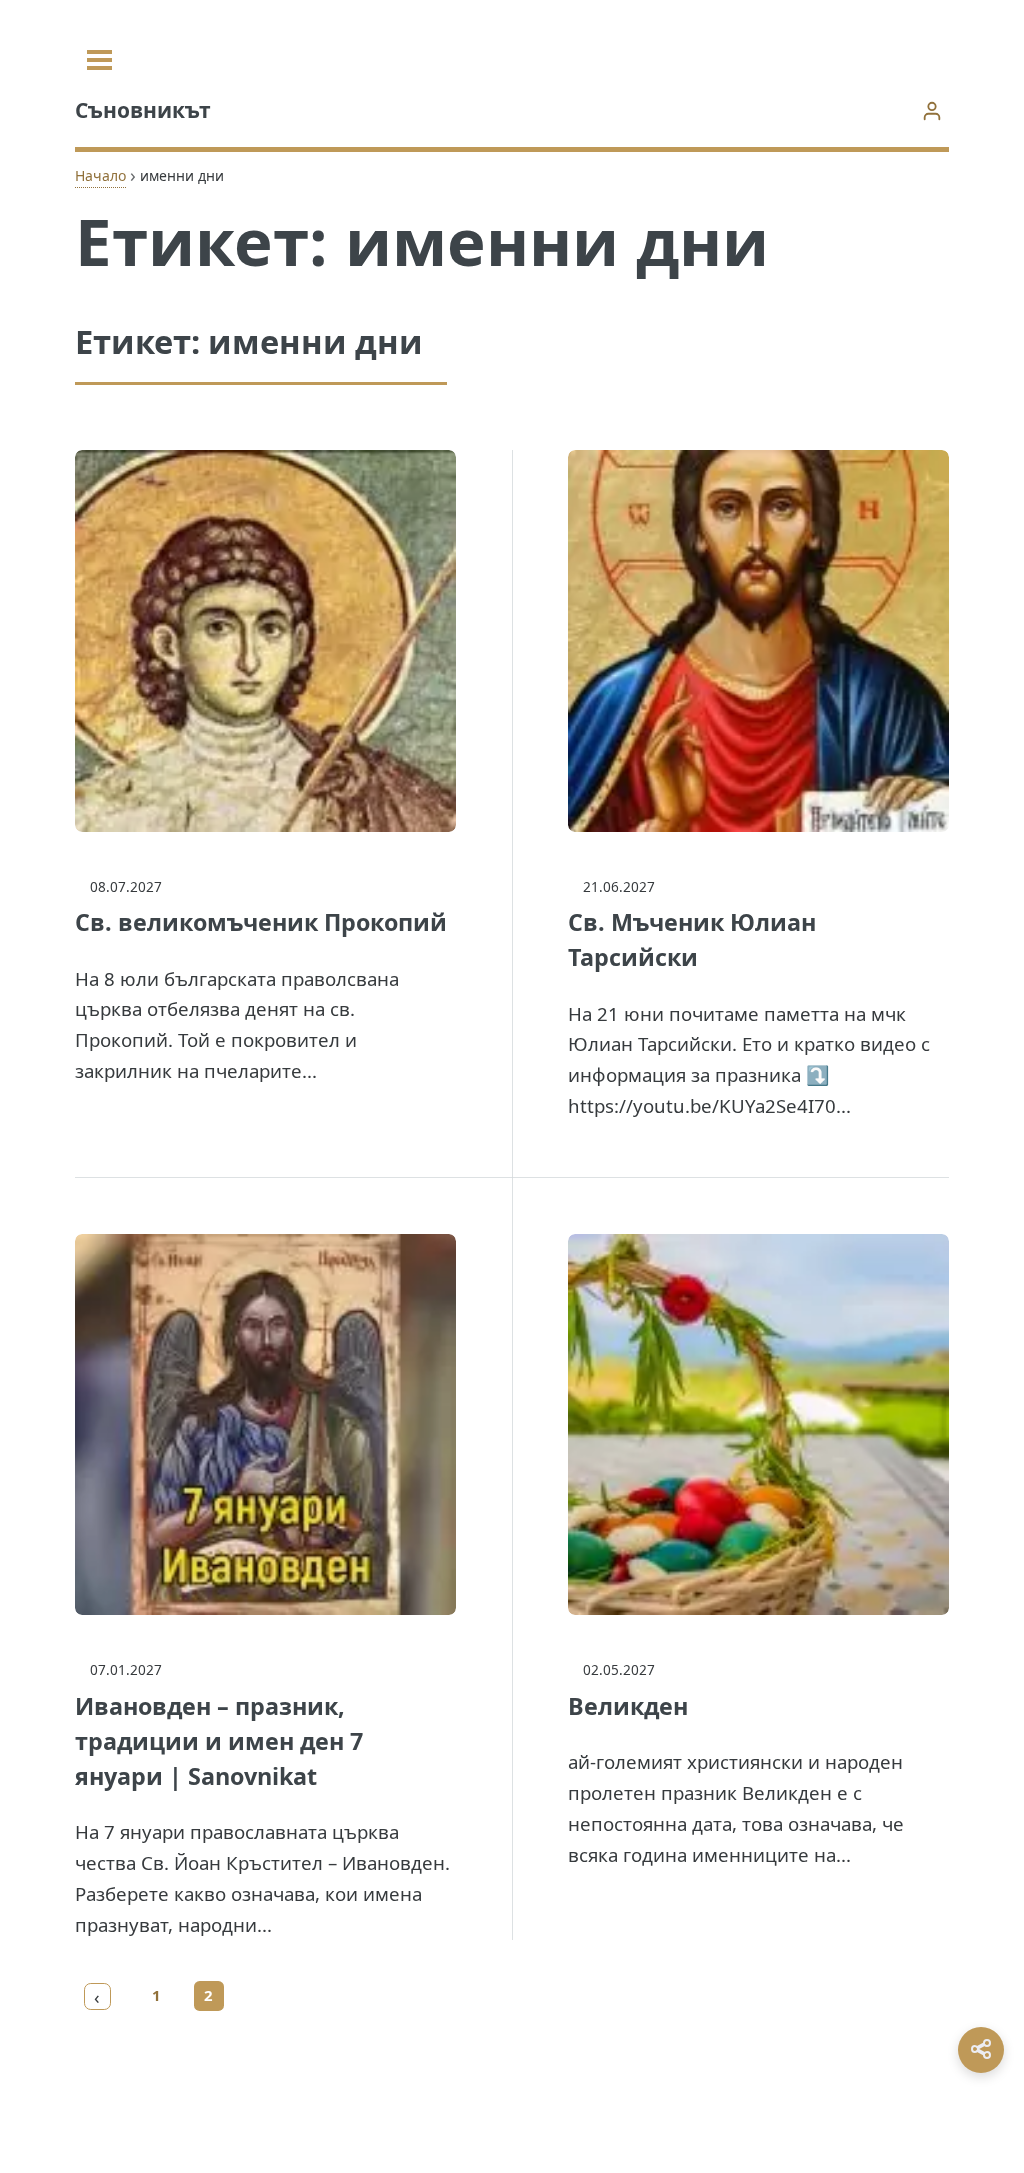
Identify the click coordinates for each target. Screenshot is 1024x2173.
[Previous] (98, 1996)
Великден (628, 1706)
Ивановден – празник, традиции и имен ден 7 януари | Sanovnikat (219, 1741)
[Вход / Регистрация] (931, 110)
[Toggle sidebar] (99, 60)
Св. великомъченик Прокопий (261, 922)
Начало (100, 175)
